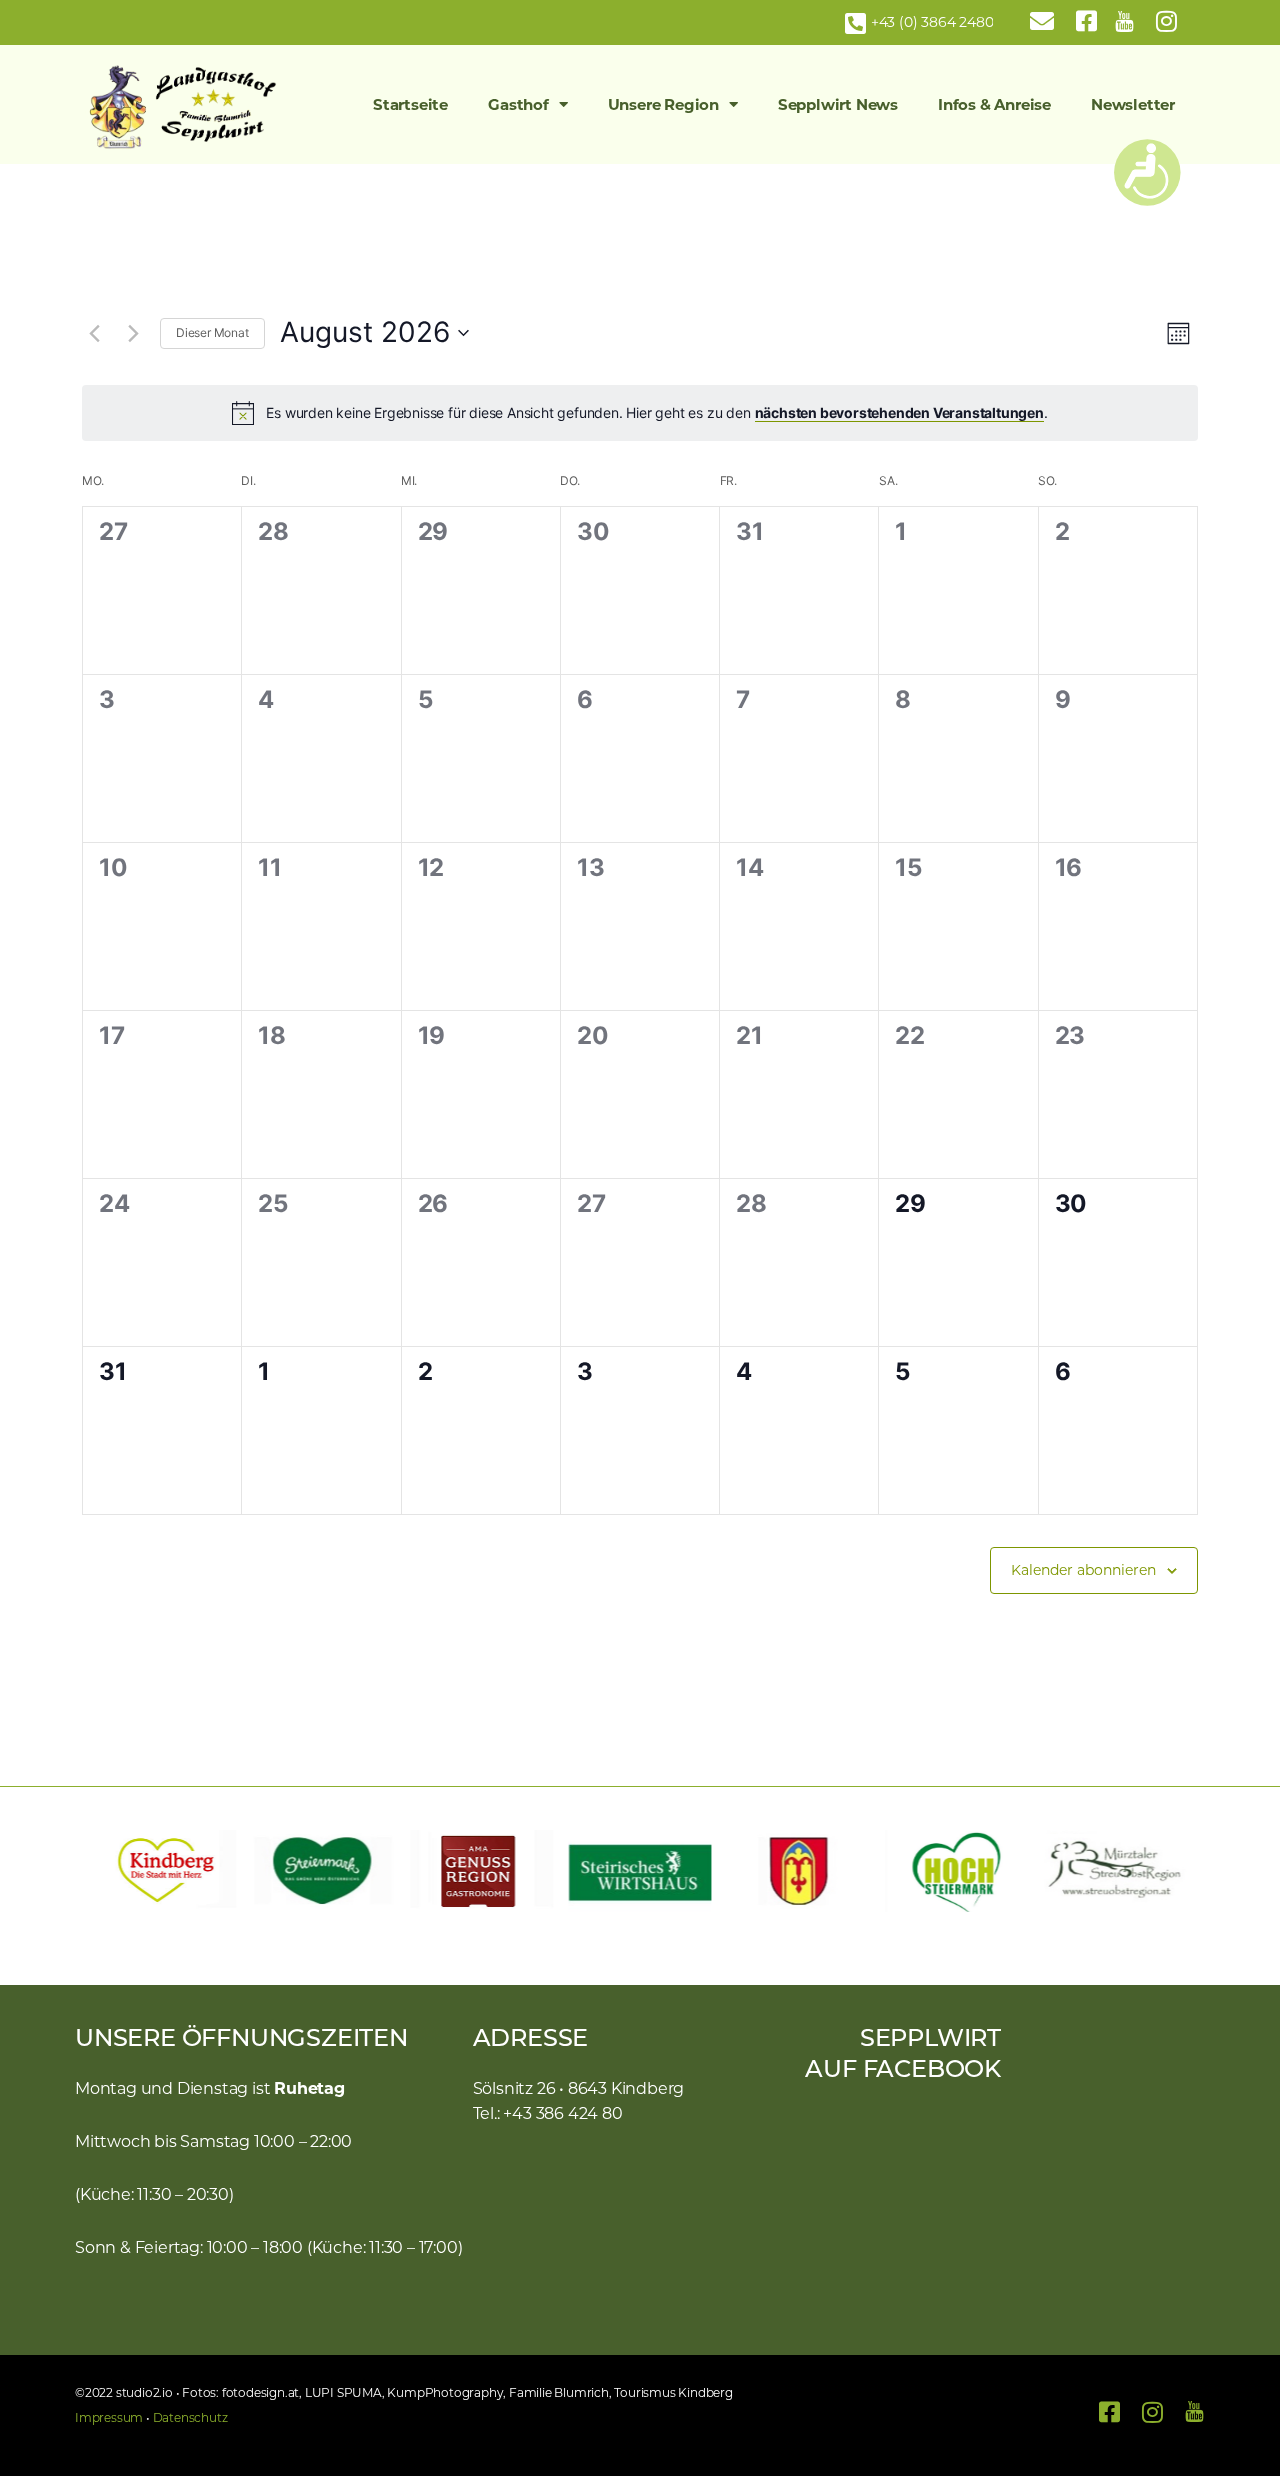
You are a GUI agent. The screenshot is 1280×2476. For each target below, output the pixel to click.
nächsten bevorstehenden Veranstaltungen (899, 412)
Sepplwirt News (838, 104)
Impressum (109, 2417)
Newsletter (1133, 104)
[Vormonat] (94, 333)
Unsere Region (663, 104)
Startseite (410, 104)
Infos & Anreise (994, 104)
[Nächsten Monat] (133, 333)
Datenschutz (190, 2417)
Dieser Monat (212, 332)
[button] (100, 1871)
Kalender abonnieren (1083, 1570)
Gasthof (518, 104)
